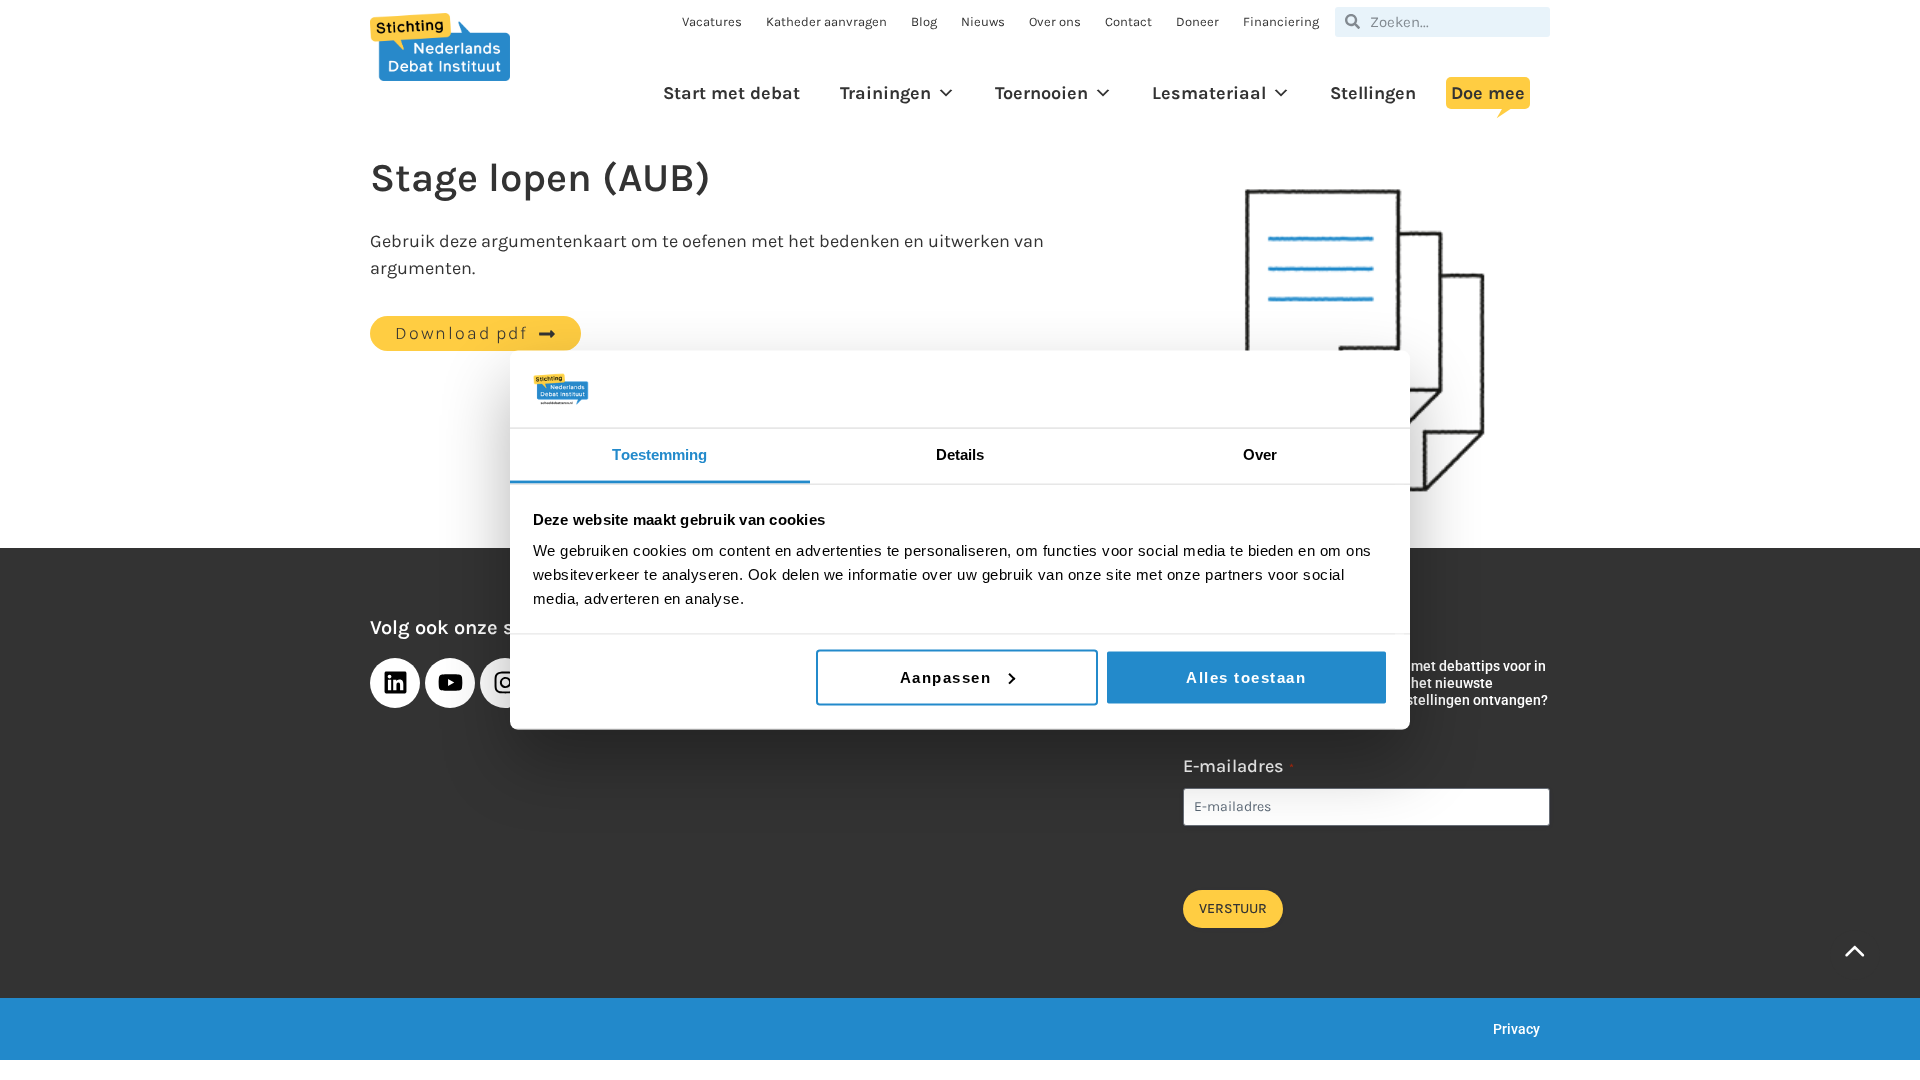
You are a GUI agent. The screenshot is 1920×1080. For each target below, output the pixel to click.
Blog (924, 21)
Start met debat (731, 93)
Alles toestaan (1246, 676)
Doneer (1197, 21)
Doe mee (1488, 93)
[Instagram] (505, 683)
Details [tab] (960, 453)
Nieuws (983, 21)
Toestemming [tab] (659, 453)
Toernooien (1041, 93)
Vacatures (712, 21)
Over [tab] (1260, 453)
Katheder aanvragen (826, 21)
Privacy (1516, 1029)
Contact (1128, 21)
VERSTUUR (1233, 908)
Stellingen (1373, 93)
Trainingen (885, 93)
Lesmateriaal (1209, 93)
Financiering (1281, 21)
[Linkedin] (395, 683)
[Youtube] (450, 683)
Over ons (1055, 21)
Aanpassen (946, 676)
